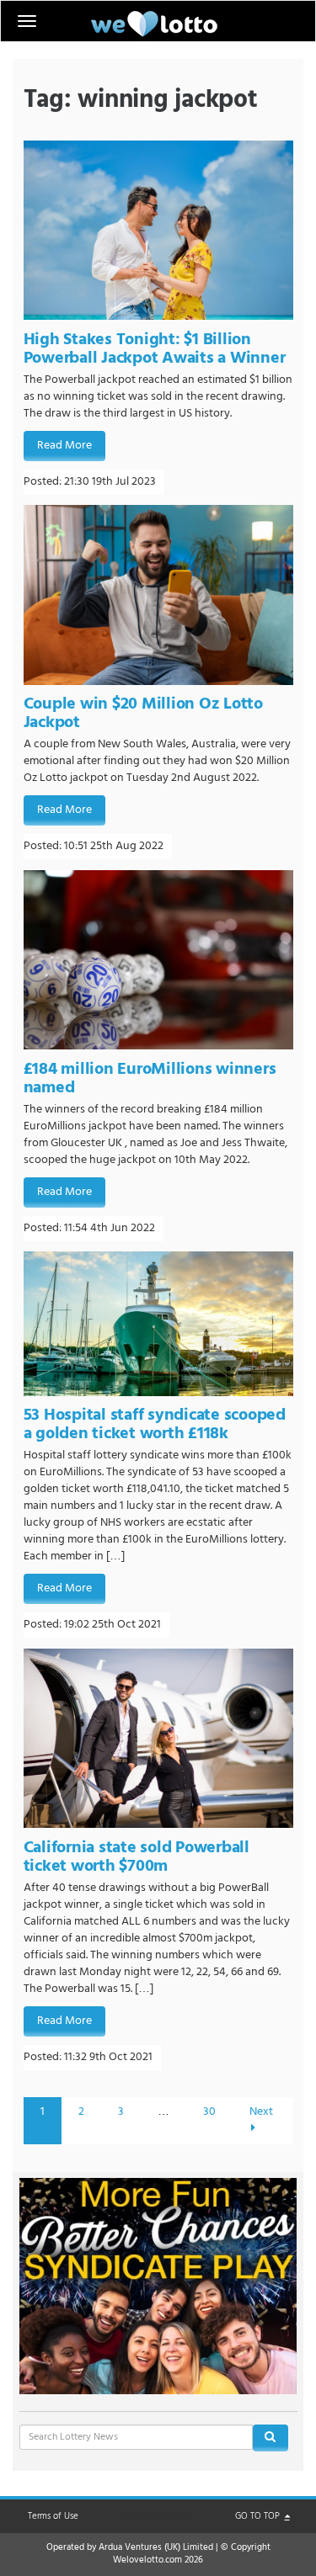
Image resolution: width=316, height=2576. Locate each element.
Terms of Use (53, 2516)
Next (261, 2112)
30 (209, 2112)
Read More (64, 446)
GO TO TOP (259, 2516)
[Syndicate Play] (158, 2286)
